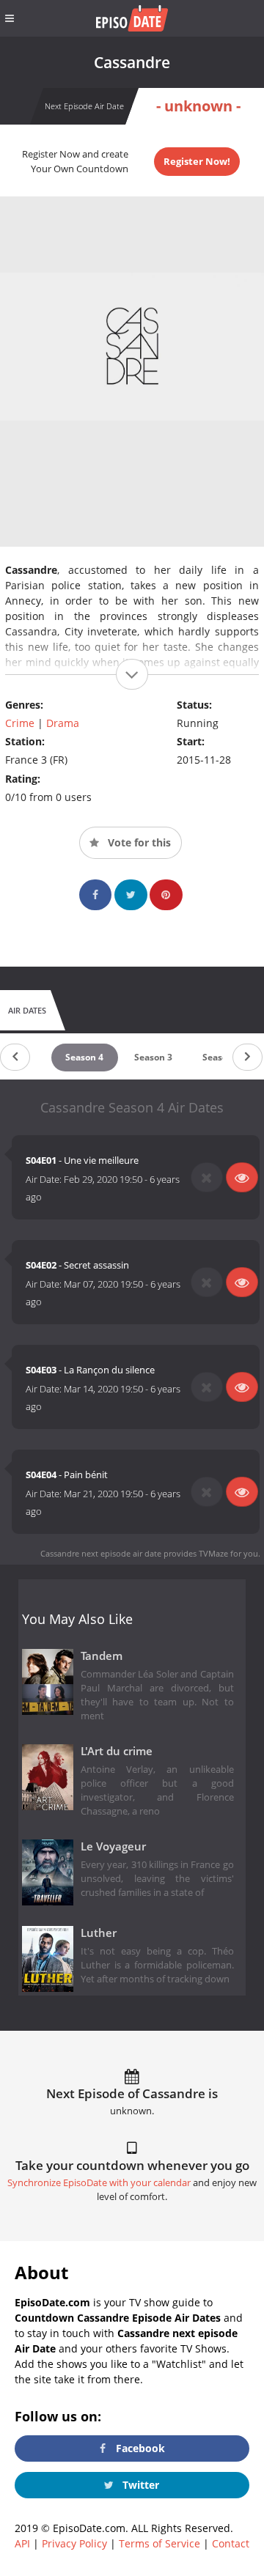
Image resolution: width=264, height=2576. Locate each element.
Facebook (139, 2448)
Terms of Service (159, 2543)
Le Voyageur (113, 1846)
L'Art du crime (117, 1751)
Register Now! (197, 161)
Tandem (102, 1656)
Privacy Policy (74, 2543)
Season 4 (84, 1057)
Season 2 (221, 1057)
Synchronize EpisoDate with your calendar (99, 2183)
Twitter (139, 2485)
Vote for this (138, 842)
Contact (231, 2543)
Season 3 (153, 1057)
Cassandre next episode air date (101, 1553)
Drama (63, 723)
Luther (99, 1933)
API (22, 2543)
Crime (20, 723)
